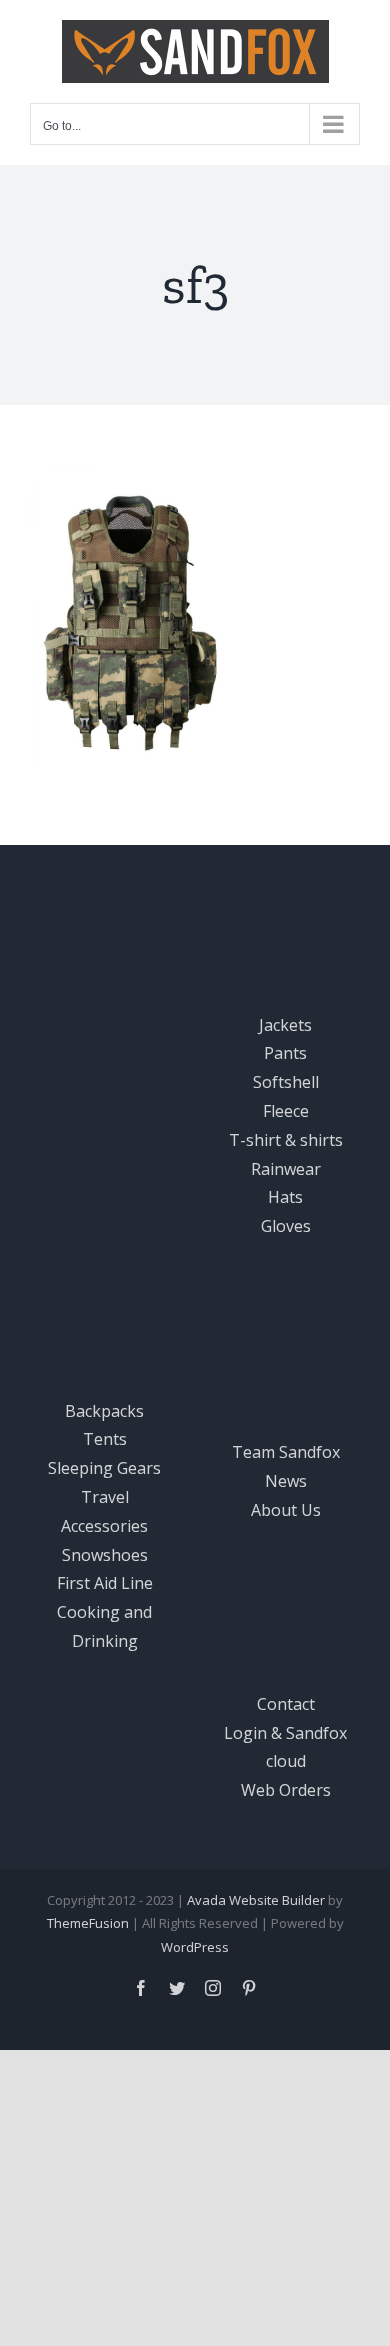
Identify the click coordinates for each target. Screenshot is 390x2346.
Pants (285, 1053)
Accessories (104, 1526)
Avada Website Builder (256, 1900)
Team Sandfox (286, 1452)
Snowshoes (105, 1555)
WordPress (195, 1947)
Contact (286, 1704)
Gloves (286, 1226)
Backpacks (104, 1411)
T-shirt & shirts (286, 1140)
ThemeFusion (88, 1923)
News (286, 1481)
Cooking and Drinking (104, 1626)
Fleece (286, 1111)
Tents (105, 1439)
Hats (285, 1197)
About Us (286, 1510)
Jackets (285, 1025)
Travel (105, 1497)
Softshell (286, 1082)
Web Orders (286, 1790)
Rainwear (286, 1169)
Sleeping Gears (104, 1468)
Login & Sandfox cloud (285, 1747)
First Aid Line (105, 1583)
